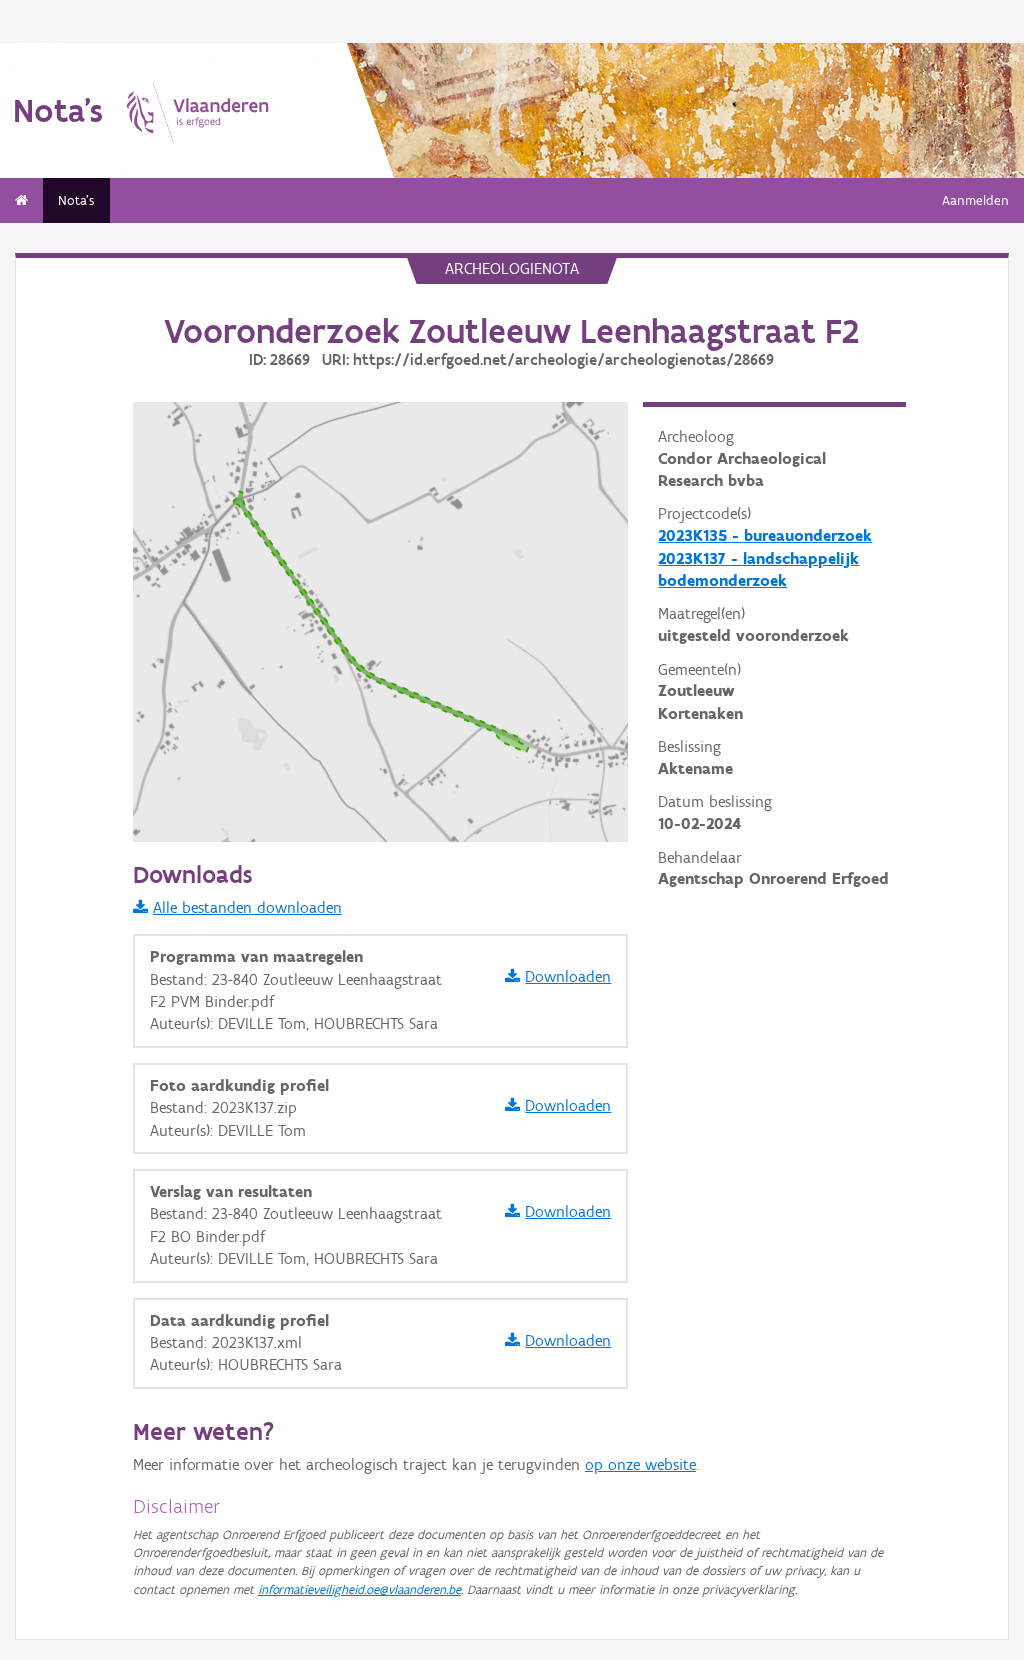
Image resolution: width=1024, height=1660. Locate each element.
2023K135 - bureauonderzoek (765, 535)
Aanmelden (975, 200)
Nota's (76, 200)
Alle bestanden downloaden (247, 907)
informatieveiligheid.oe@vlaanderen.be (359, 1589)
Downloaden (568, 976)
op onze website (640, 1464)
